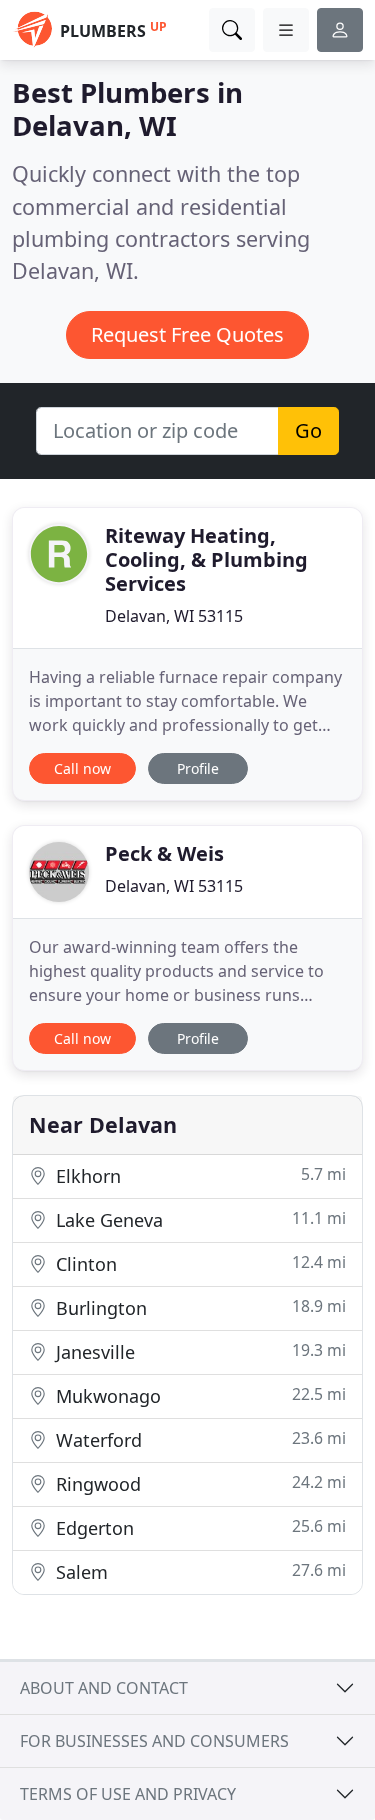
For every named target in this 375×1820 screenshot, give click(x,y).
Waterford (198, 1439)
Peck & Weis (164, 853)
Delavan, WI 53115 (174, 616)
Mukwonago (198, 1395)
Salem (198, 1571)
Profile (198, 768)
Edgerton (198, 1527)
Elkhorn (198, 1175)
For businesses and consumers (154, 1741)
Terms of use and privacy (128, 1794)
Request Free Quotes (187, 334)
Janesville (198, 1351)
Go (308, 430)
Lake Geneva (198, 1219)
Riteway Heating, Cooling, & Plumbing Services (206, 559)
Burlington (198, 1307)
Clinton (198, 1263)
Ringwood (198, 1483)
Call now (82, 768)
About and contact (104, 1688)
